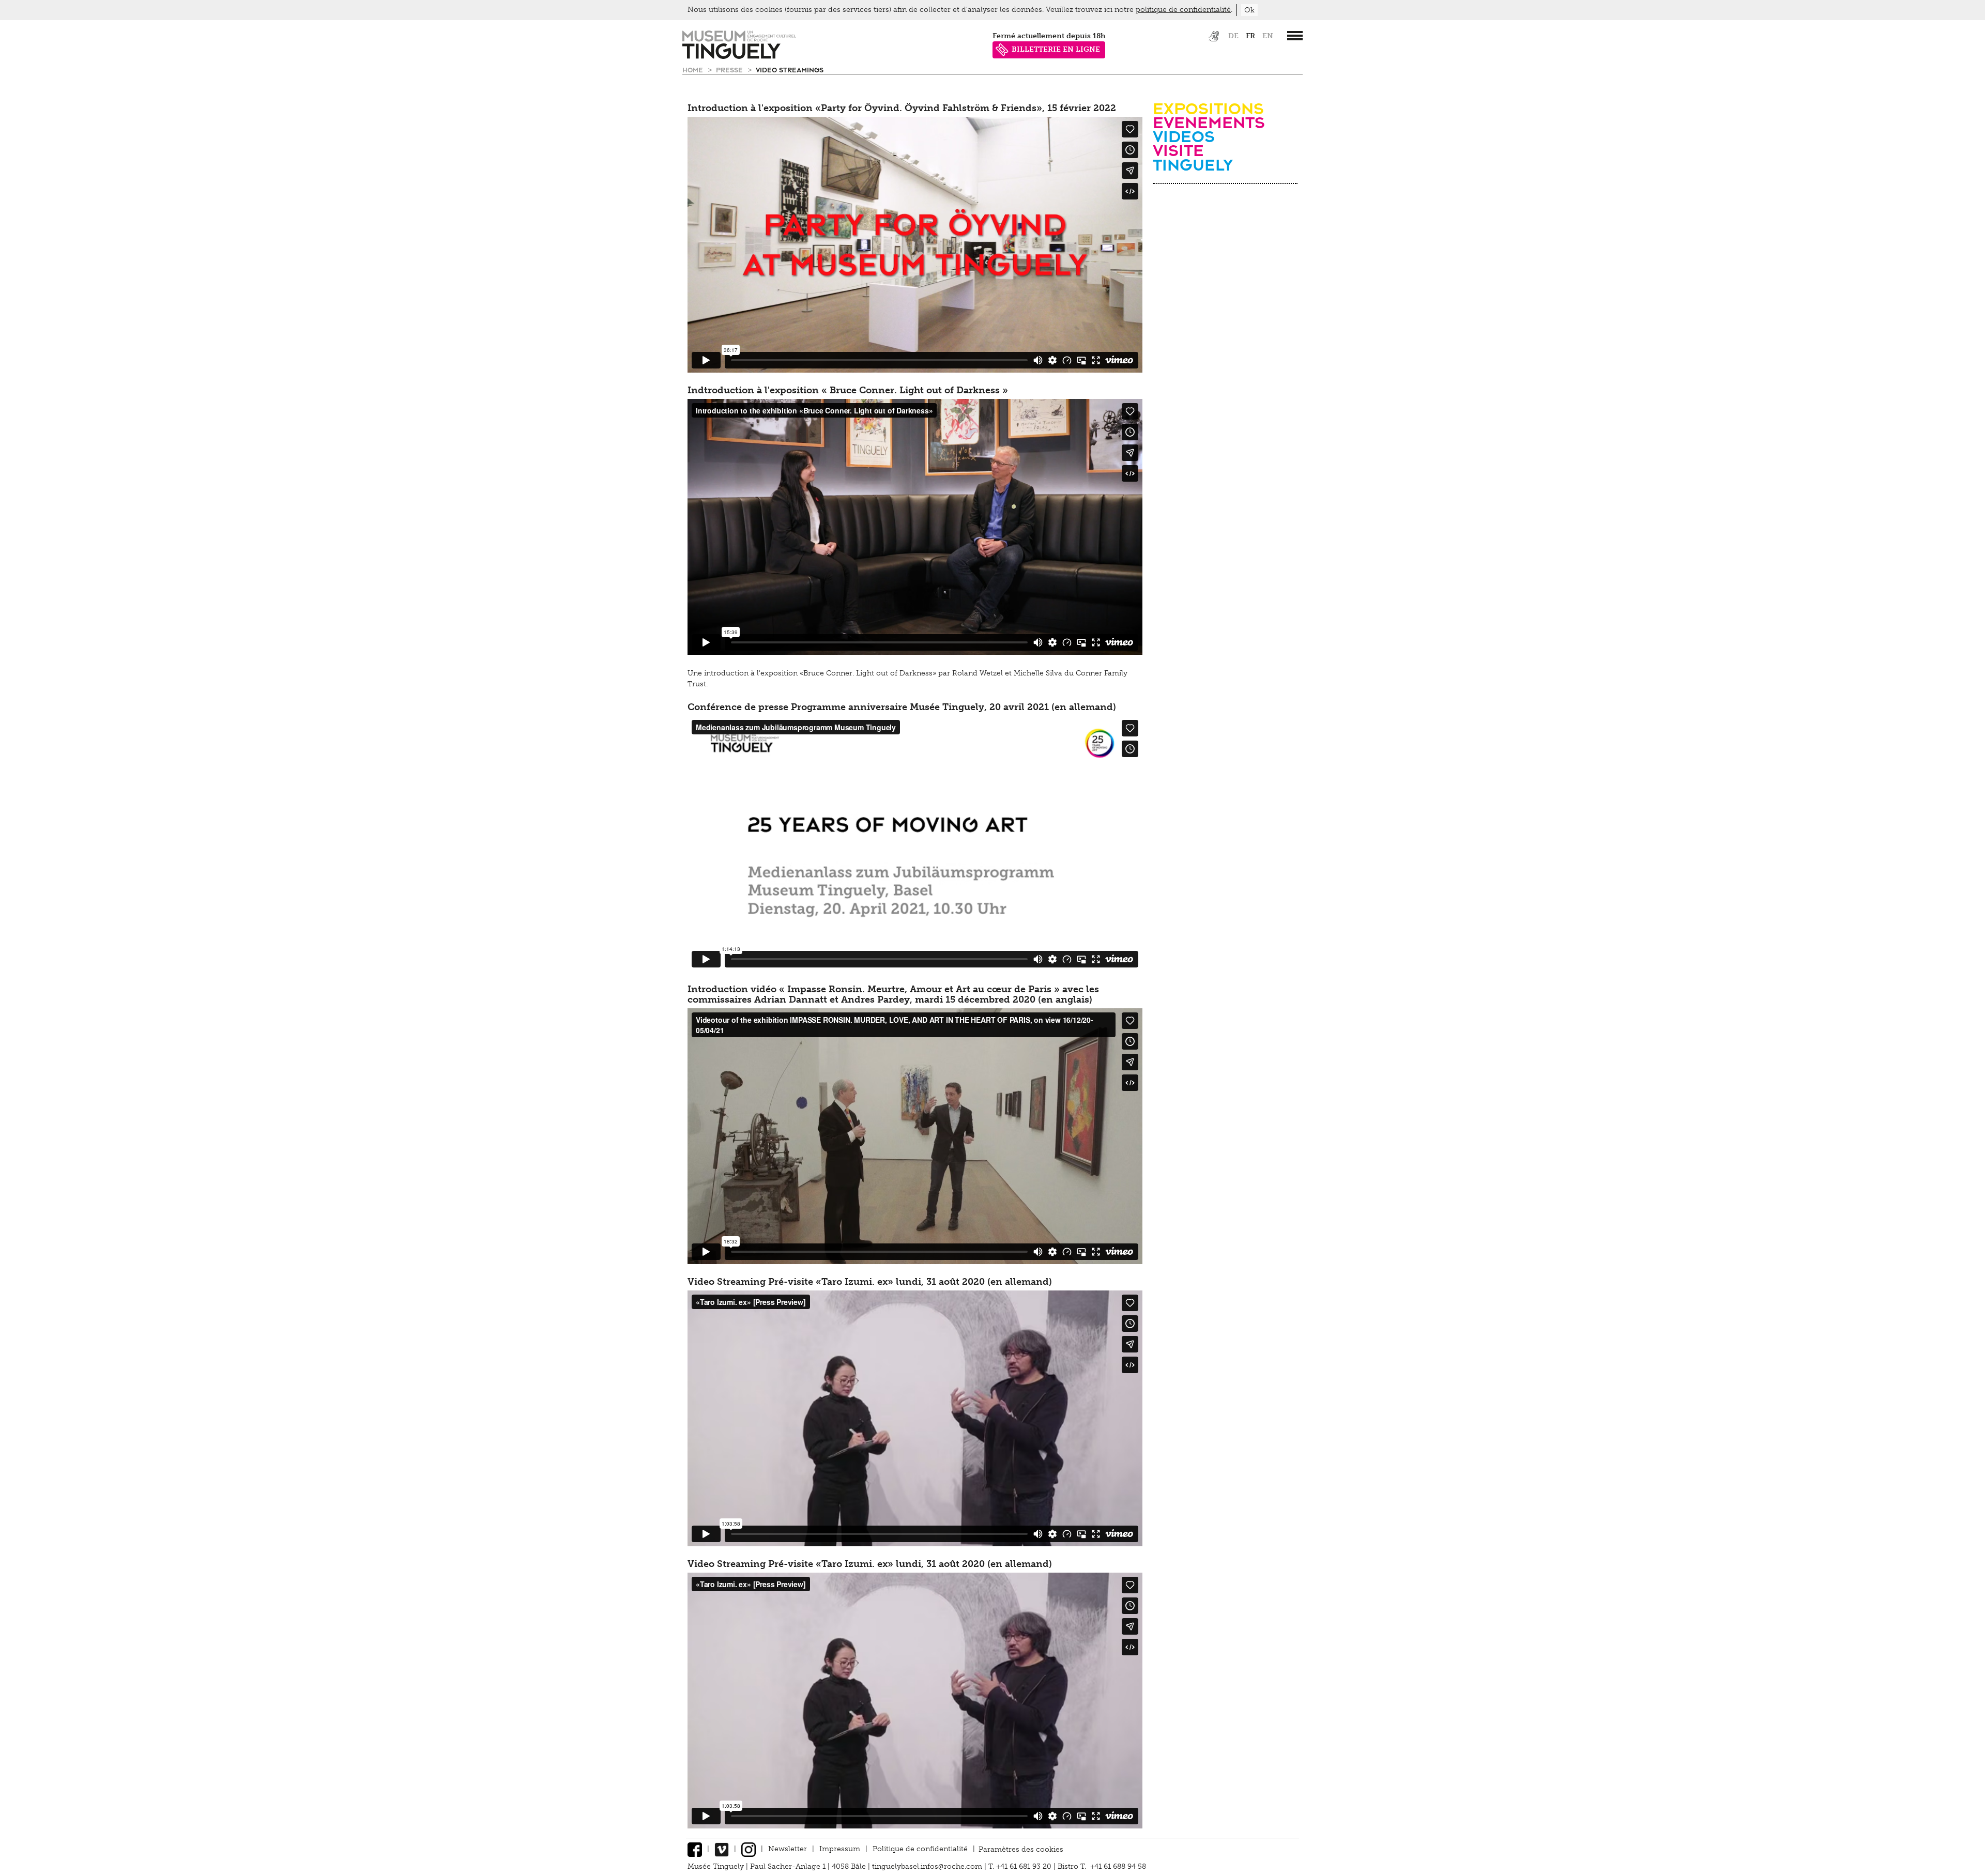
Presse (730, 70)
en (1268, 36)
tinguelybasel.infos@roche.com (928, 1866)
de (1233, 36)
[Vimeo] (722, 1849)
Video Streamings (790, 70)
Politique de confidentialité (920, 1849)
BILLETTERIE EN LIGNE (1056, 49)
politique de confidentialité (1183, 10)
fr (1250, 36)
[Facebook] (695, 1849)
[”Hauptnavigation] (1295, 36)
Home (694, 70)
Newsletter (788, 1849)
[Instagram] (749, 1849)
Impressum (840, 1849)
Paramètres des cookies (1021, 1849)
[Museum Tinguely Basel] (739, 57)
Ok (1249, 10)
